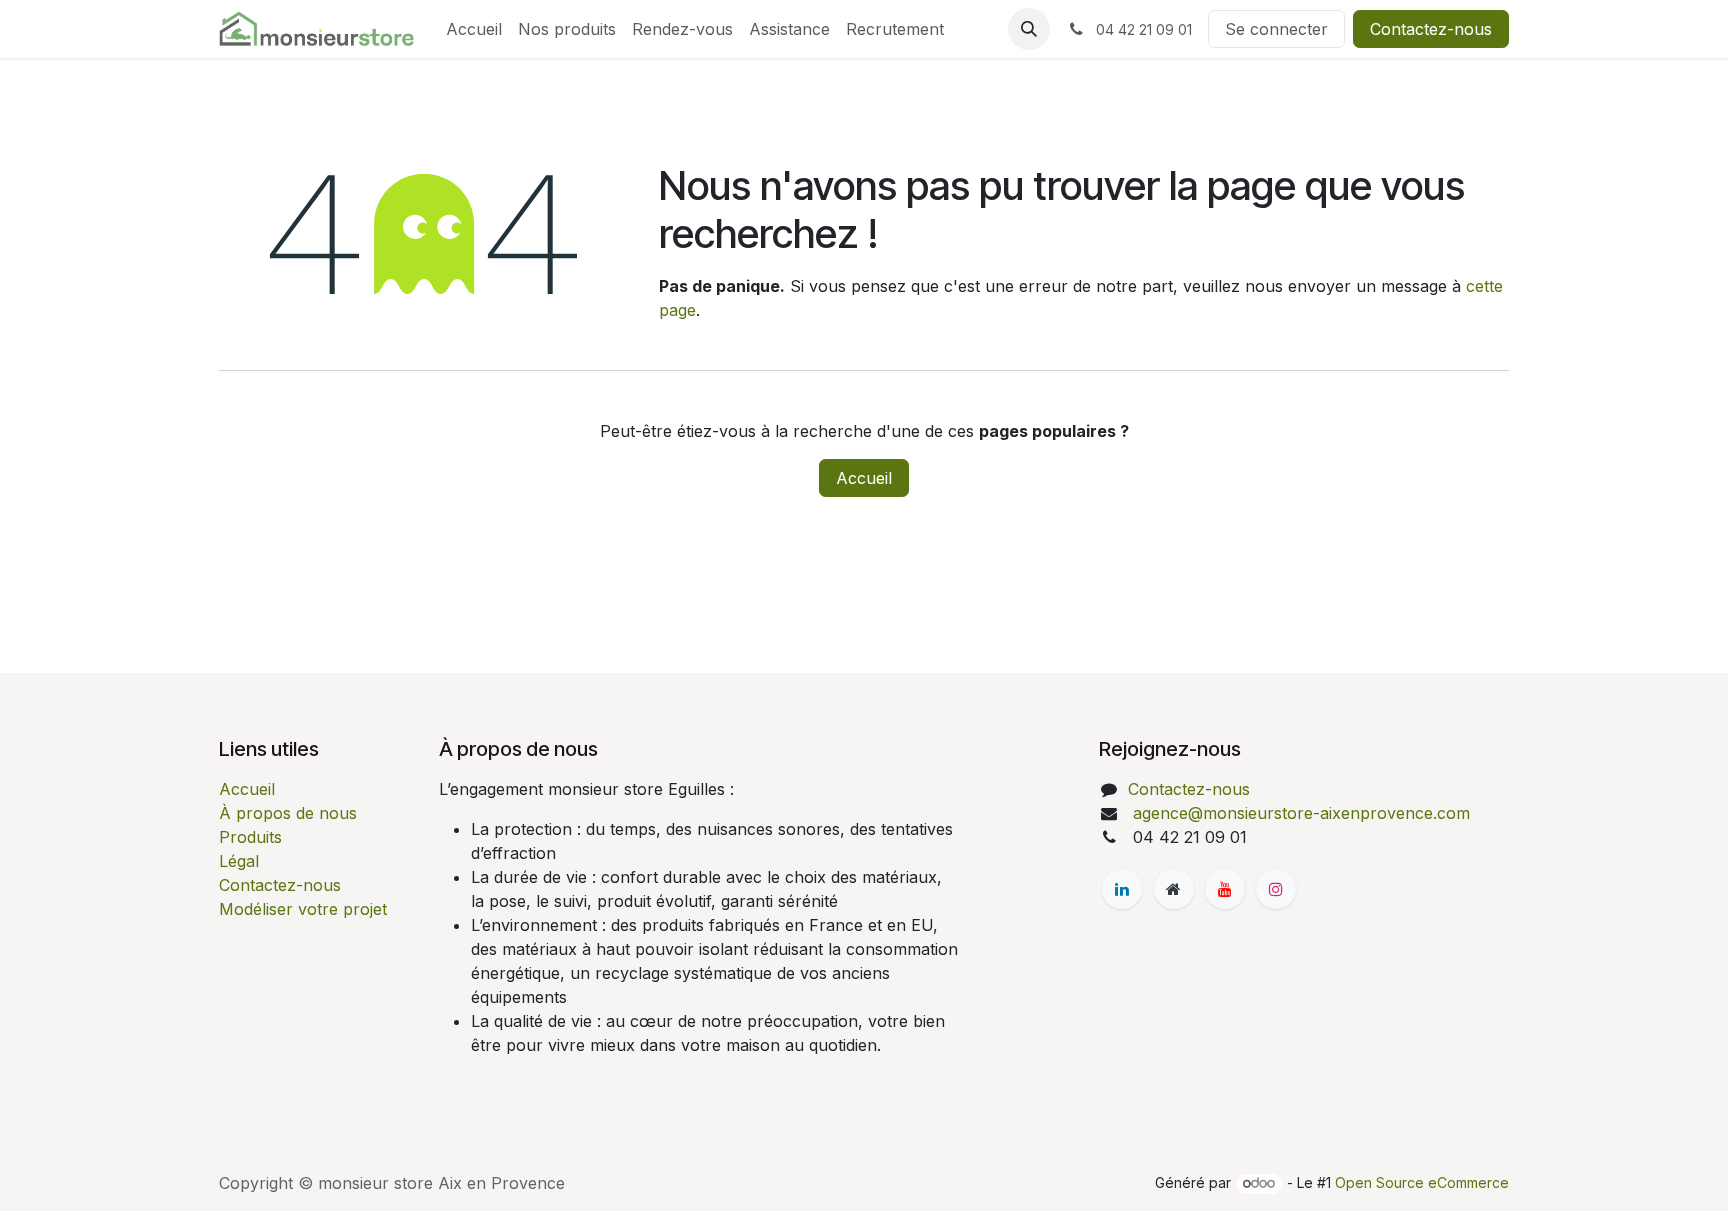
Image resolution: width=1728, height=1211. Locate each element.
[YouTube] (1225, 889)
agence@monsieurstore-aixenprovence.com (1299, 813)
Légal (239, 861)
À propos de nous (288, 813)
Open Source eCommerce (1422, 1182)
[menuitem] (474, 29)
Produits (250, 837)
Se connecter (1276, 29)
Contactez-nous (1431, 29)
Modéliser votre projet (303, 909)
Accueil (864, 478)
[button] (1029, 29)
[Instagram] (1276, 889)
